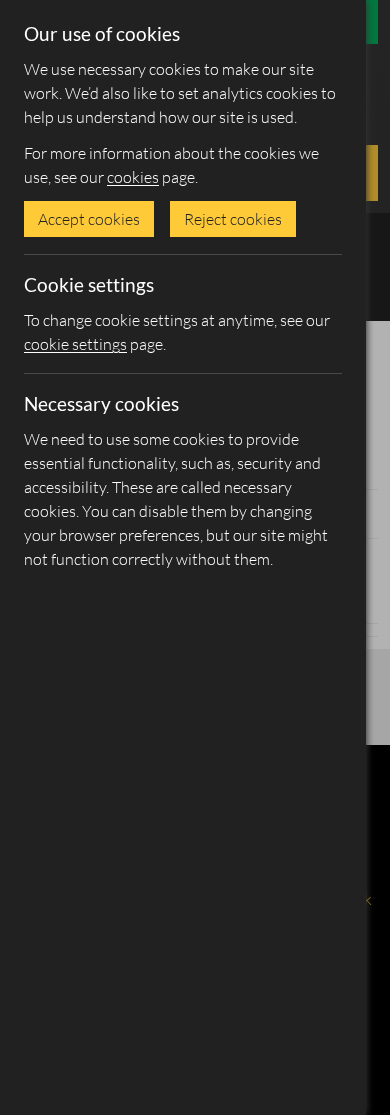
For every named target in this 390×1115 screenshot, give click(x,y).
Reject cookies (233, 219)
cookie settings (75, 344)
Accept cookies (89, 219)
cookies (133, 177)
